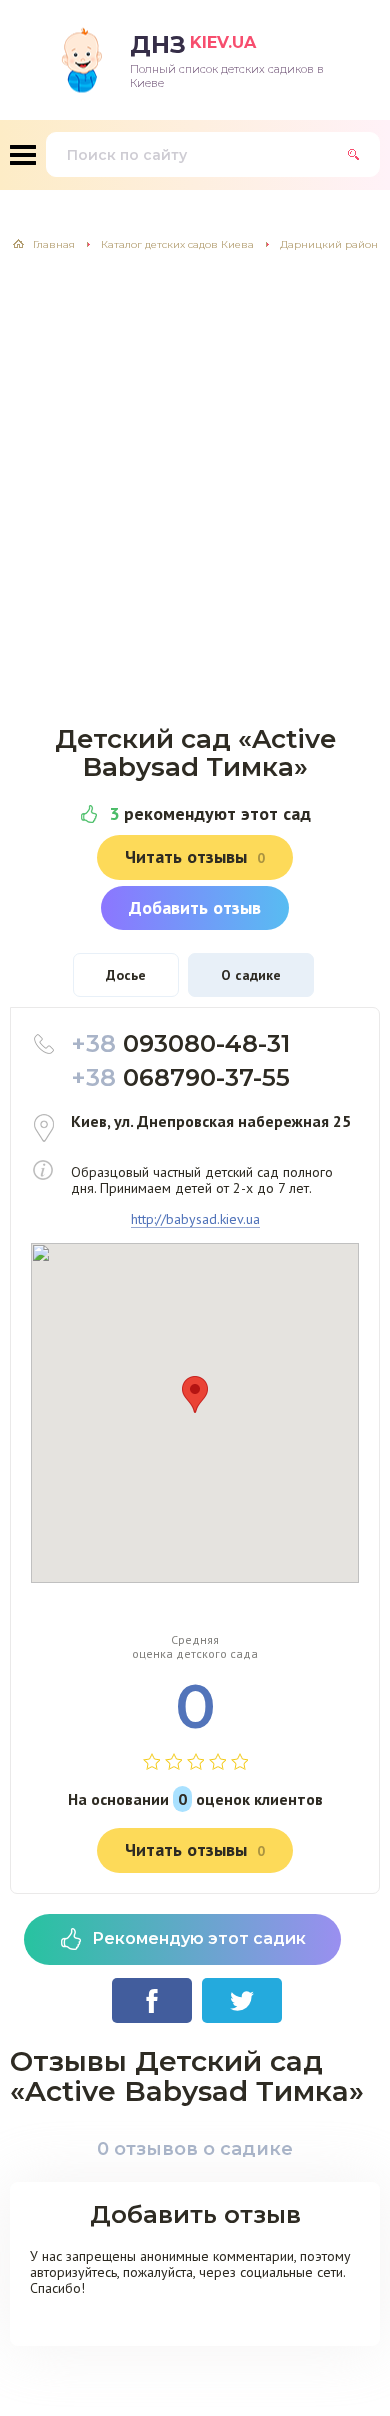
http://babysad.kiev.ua (195, 1219)
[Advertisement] (195, 478)
